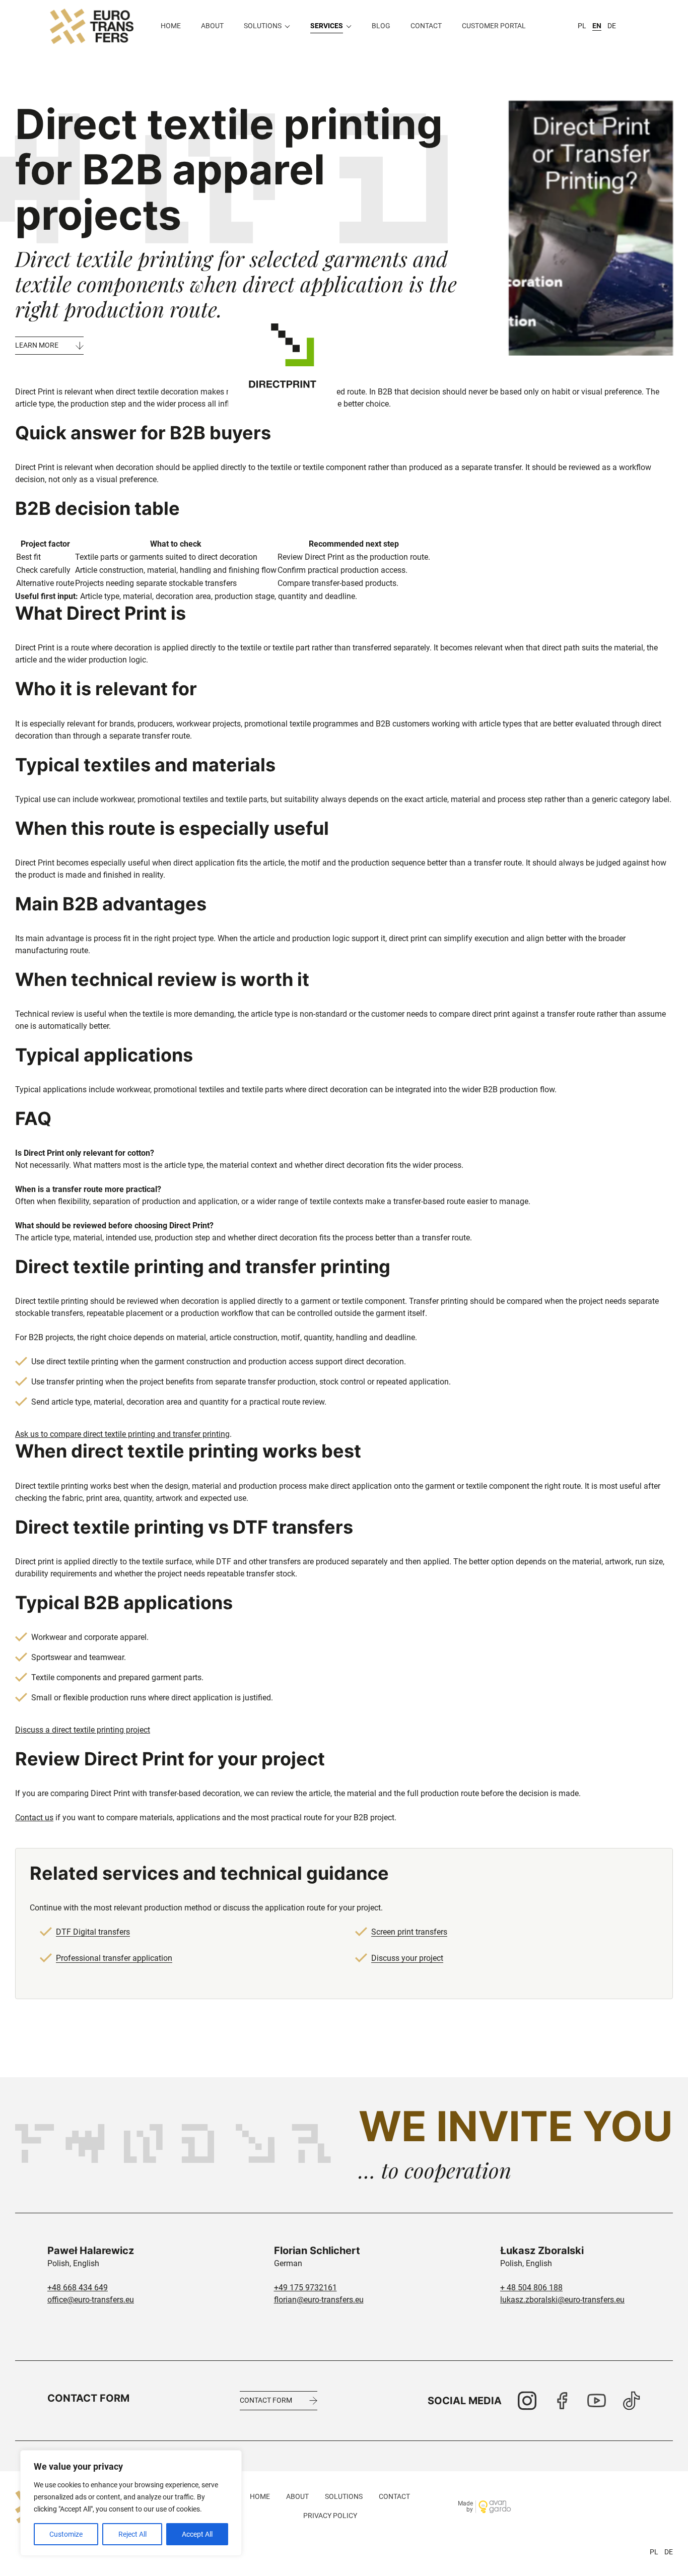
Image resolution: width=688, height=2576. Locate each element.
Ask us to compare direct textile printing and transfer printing (122, 1434)
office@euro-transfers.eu (91, 2300)
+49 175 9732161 (305, 2288)
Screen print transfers (409, 1932)
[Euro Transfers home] (92, 26)
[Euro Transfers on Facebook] (562, 2401)
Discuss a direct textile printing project (83, 1730)
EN (597, 26)
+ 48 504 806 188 (531, 2288)
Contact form (266, 2400)
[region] (131, 2503)
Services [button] (327, 26)
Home (171, 26)
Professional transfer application (114, 1958)
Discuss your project (407, 1958)
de (669, 2552)
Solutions (263, 26)
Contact (426, 26)
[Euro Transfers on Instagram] (527, 2401)
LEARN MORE (37, 345)
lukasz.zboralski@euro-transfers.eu (562, 2300)
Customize (66, 2534)
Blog (381, 26)
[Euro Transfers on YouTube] (597, 2401)
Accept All (197, 2534)
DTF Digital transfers (93, 1932)
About (212, 26)
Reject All (132, 2534)
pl (654, 2552)
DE (612, 26)
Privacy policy (330, 2516)
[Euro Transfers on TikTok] (631, 2401)
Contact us (34, 1818)
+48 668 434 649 (78, 2288)
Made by (465, 2507)
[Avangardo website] (495, 2507)
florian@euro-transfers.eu (319, 2300)
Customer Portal (494, 26)
